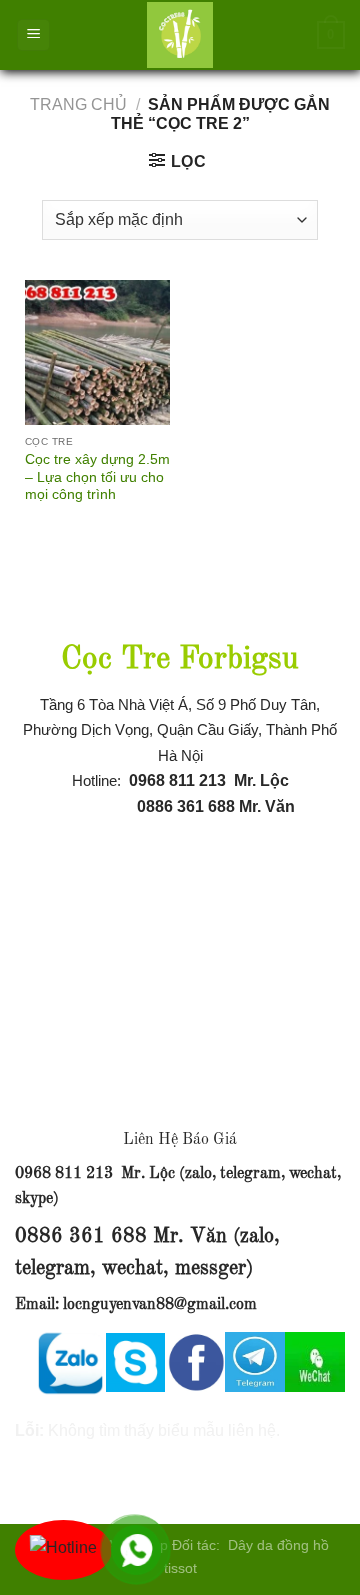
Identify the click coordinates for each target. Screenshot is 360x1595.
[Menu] (33, 35)
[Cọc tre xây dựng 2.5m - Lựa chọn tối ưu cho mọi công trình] (97, 352)
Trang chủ (78, 104)
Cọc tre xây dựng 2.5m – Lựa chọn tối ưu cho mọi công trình (97, 477)
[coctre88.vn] (180, 35)
